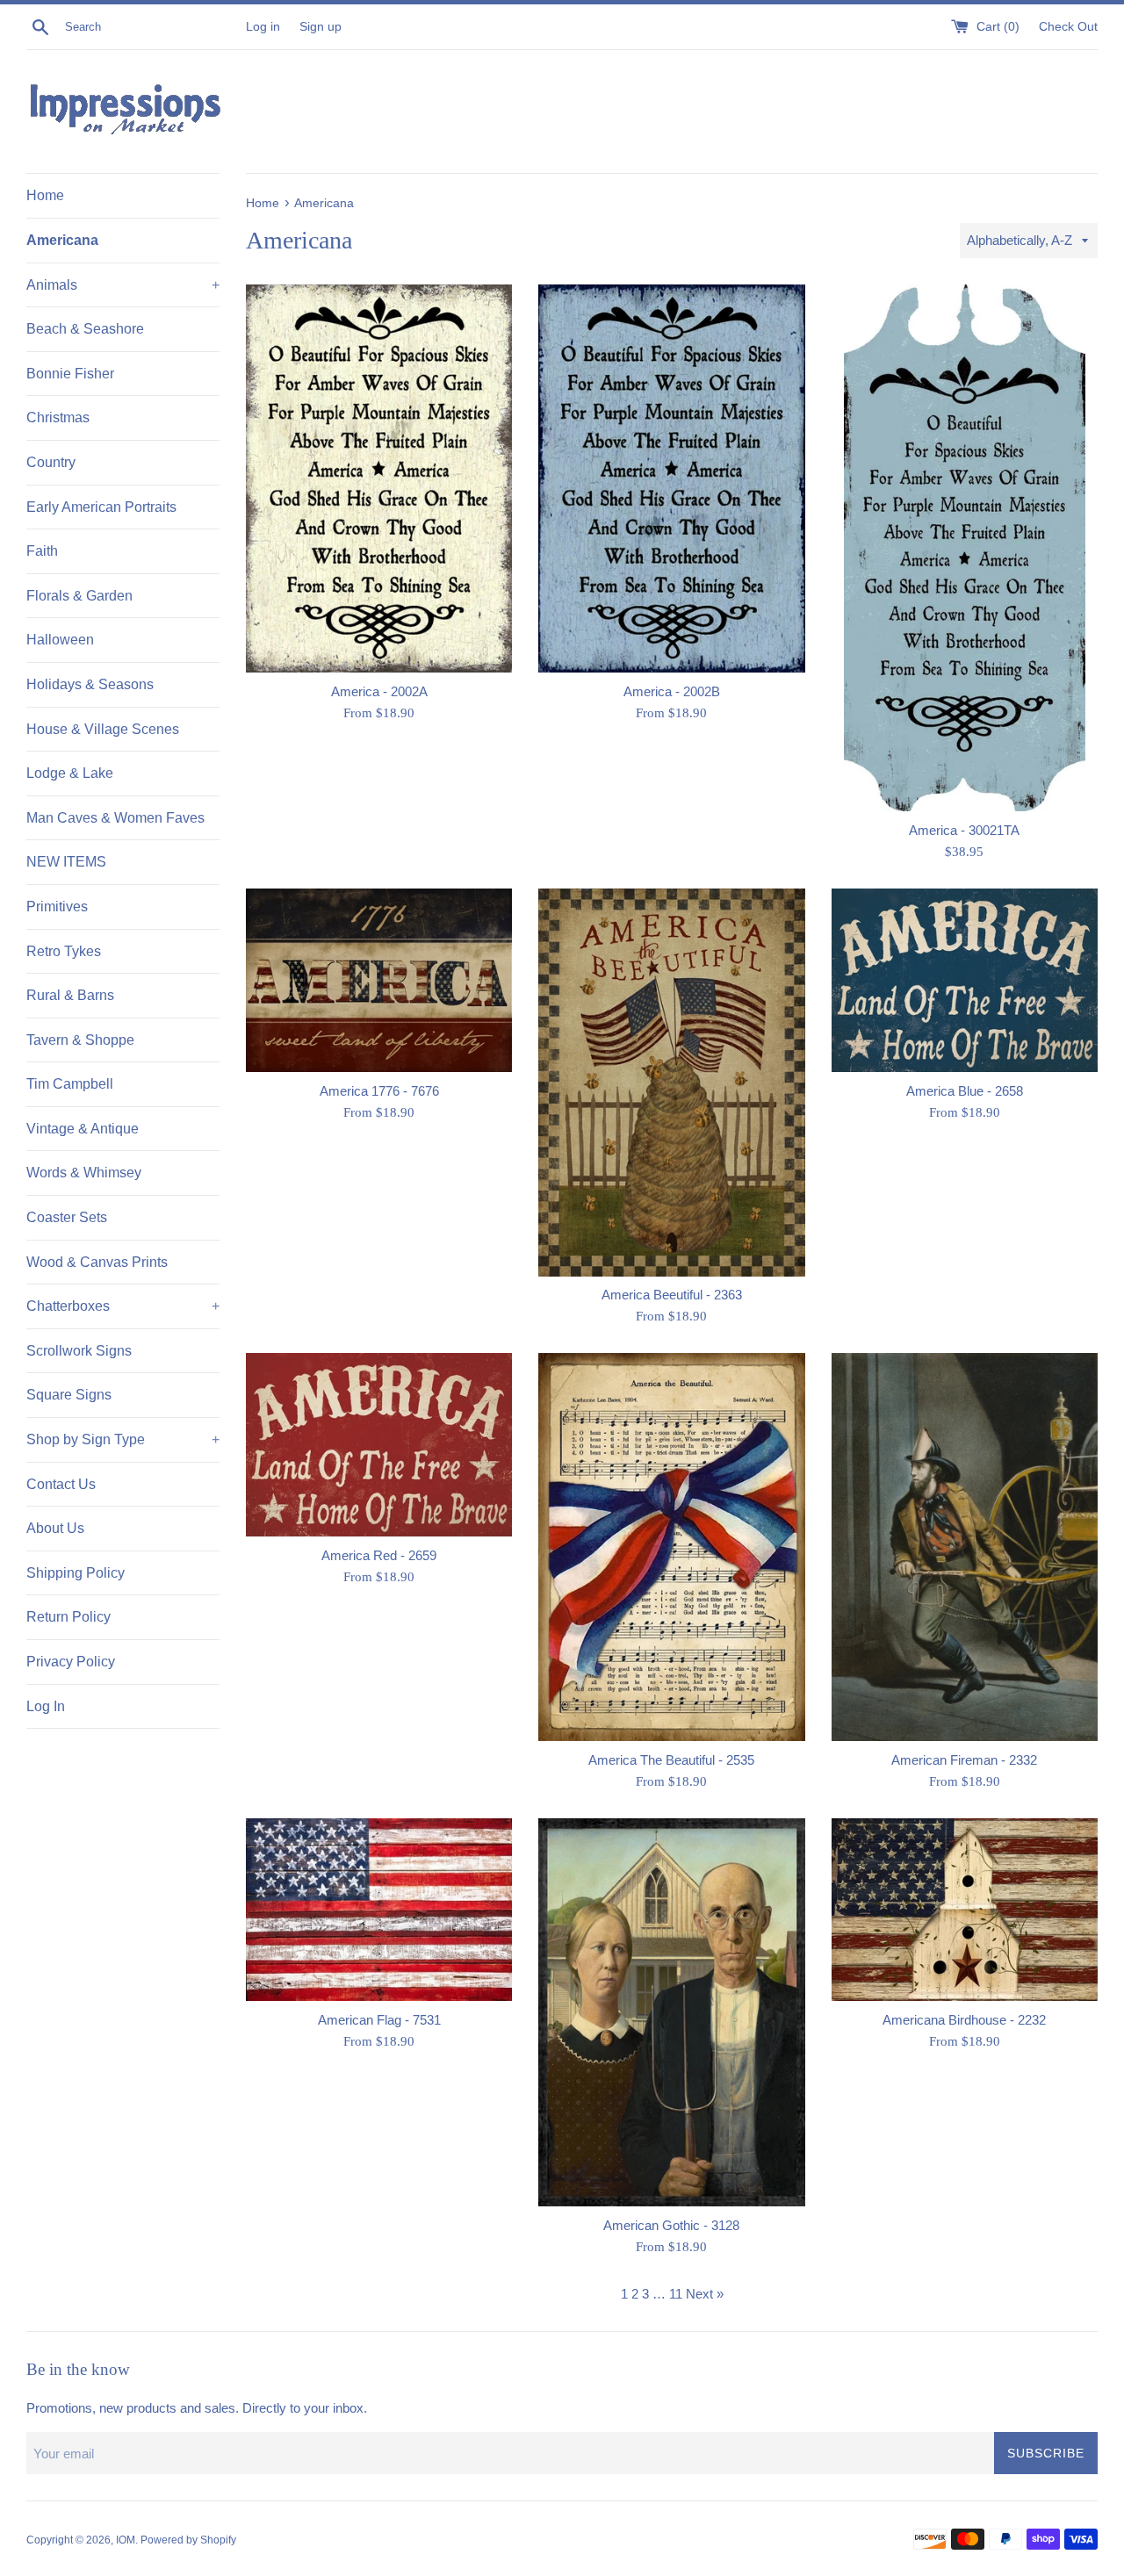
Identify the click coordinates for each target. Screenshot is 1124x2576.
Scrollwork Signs (79, 1351)
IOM (126, 2540)
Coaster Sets (67, 1217)
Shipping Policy (76, 1573)
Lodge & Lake (70, 773)
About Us (55, 1528)
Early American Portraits (101, 507)
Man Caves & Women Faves (115, 818)
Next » (705, 2294)
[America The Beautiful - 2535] (671, 1547)
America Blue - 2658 (965, 1091)
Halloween (60, 640)
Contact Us (61, 1484)
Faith (42, 551)
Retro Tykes (64, 951)
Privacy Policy (71, 1662)
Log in (263, 27)
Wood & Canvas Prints (97, 1262)
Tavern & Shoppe (80, 1040)
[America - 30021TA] (965, 548)
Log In (46, 1706)
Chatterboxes (123, 1306)
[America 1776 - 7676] (379, 980)
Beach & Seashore (85, 329)
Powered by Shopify (188, 2540)
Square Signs (69, 1395)
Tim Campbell (70, 1084)
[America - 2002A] (379, 478)
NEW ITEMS (66, 862)
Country (51, 462)
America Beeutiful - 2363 (672, 1295)
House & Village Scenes (103, 729)
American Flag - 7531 (379, 2020)
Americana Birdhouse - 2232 (964, 2020)
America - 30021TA (964, 830)
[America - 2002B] (671, 478)
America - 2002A (379, 691)
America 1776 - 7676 (379, 1091)
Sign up (321, 27)
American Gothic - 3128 (671, 2225)
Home (45, 195)
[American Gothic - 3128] (671, 2012)
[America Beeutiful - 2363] (671, 1082)
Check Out (1068, 27)
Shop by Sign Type (123, 1439)
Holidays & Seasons (90, 684)
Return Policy (68, 1617)
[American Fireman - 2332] (965, 1547)
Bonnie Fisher (70, 374)
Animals (123, 285)
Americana (62, 240)
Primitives (57, 907)
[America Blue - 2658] (965, 980)
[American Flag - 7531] (379, 1910)
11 (676, 2294)
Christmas (58, 417)
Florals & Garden (79, 596)
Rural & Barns (70, 995)
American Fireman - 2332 (964, 1760)
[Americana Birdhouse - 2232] (965, 1910)
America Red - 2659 (379, 1555)
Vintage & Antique (83, 1129)
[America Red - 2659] (379, 1445)
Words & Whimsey (84, 1173)
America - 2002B (672, 691)
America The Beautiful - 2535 (671, 1760)
